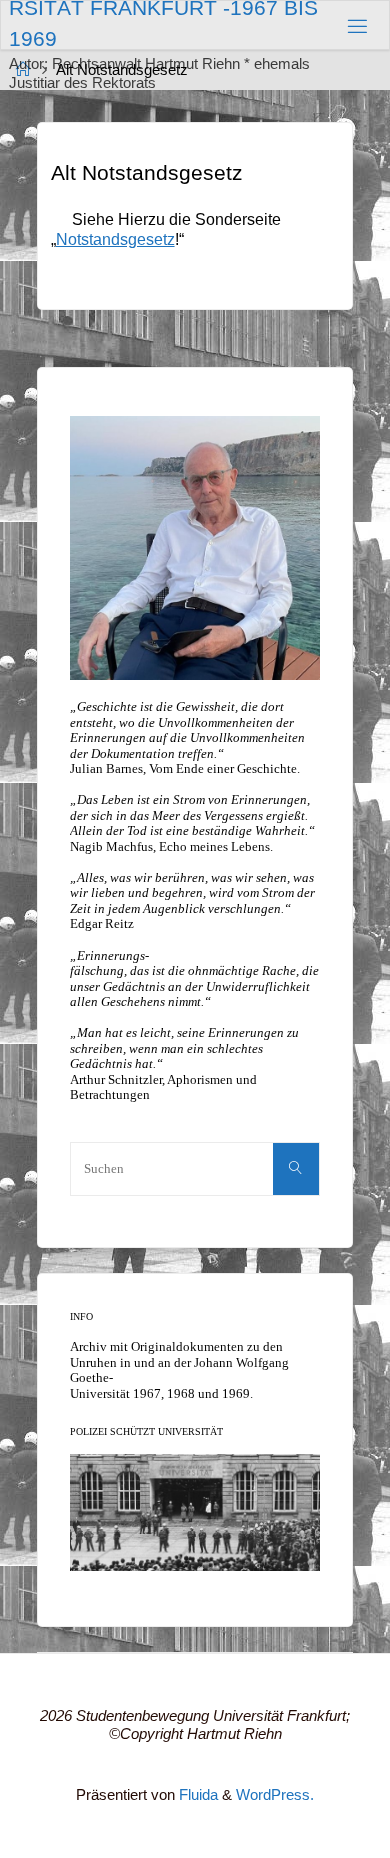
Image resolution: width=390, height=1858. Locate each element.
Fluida (196, 1795)
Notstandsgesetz (115, 239)
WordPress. (275, 1795)
